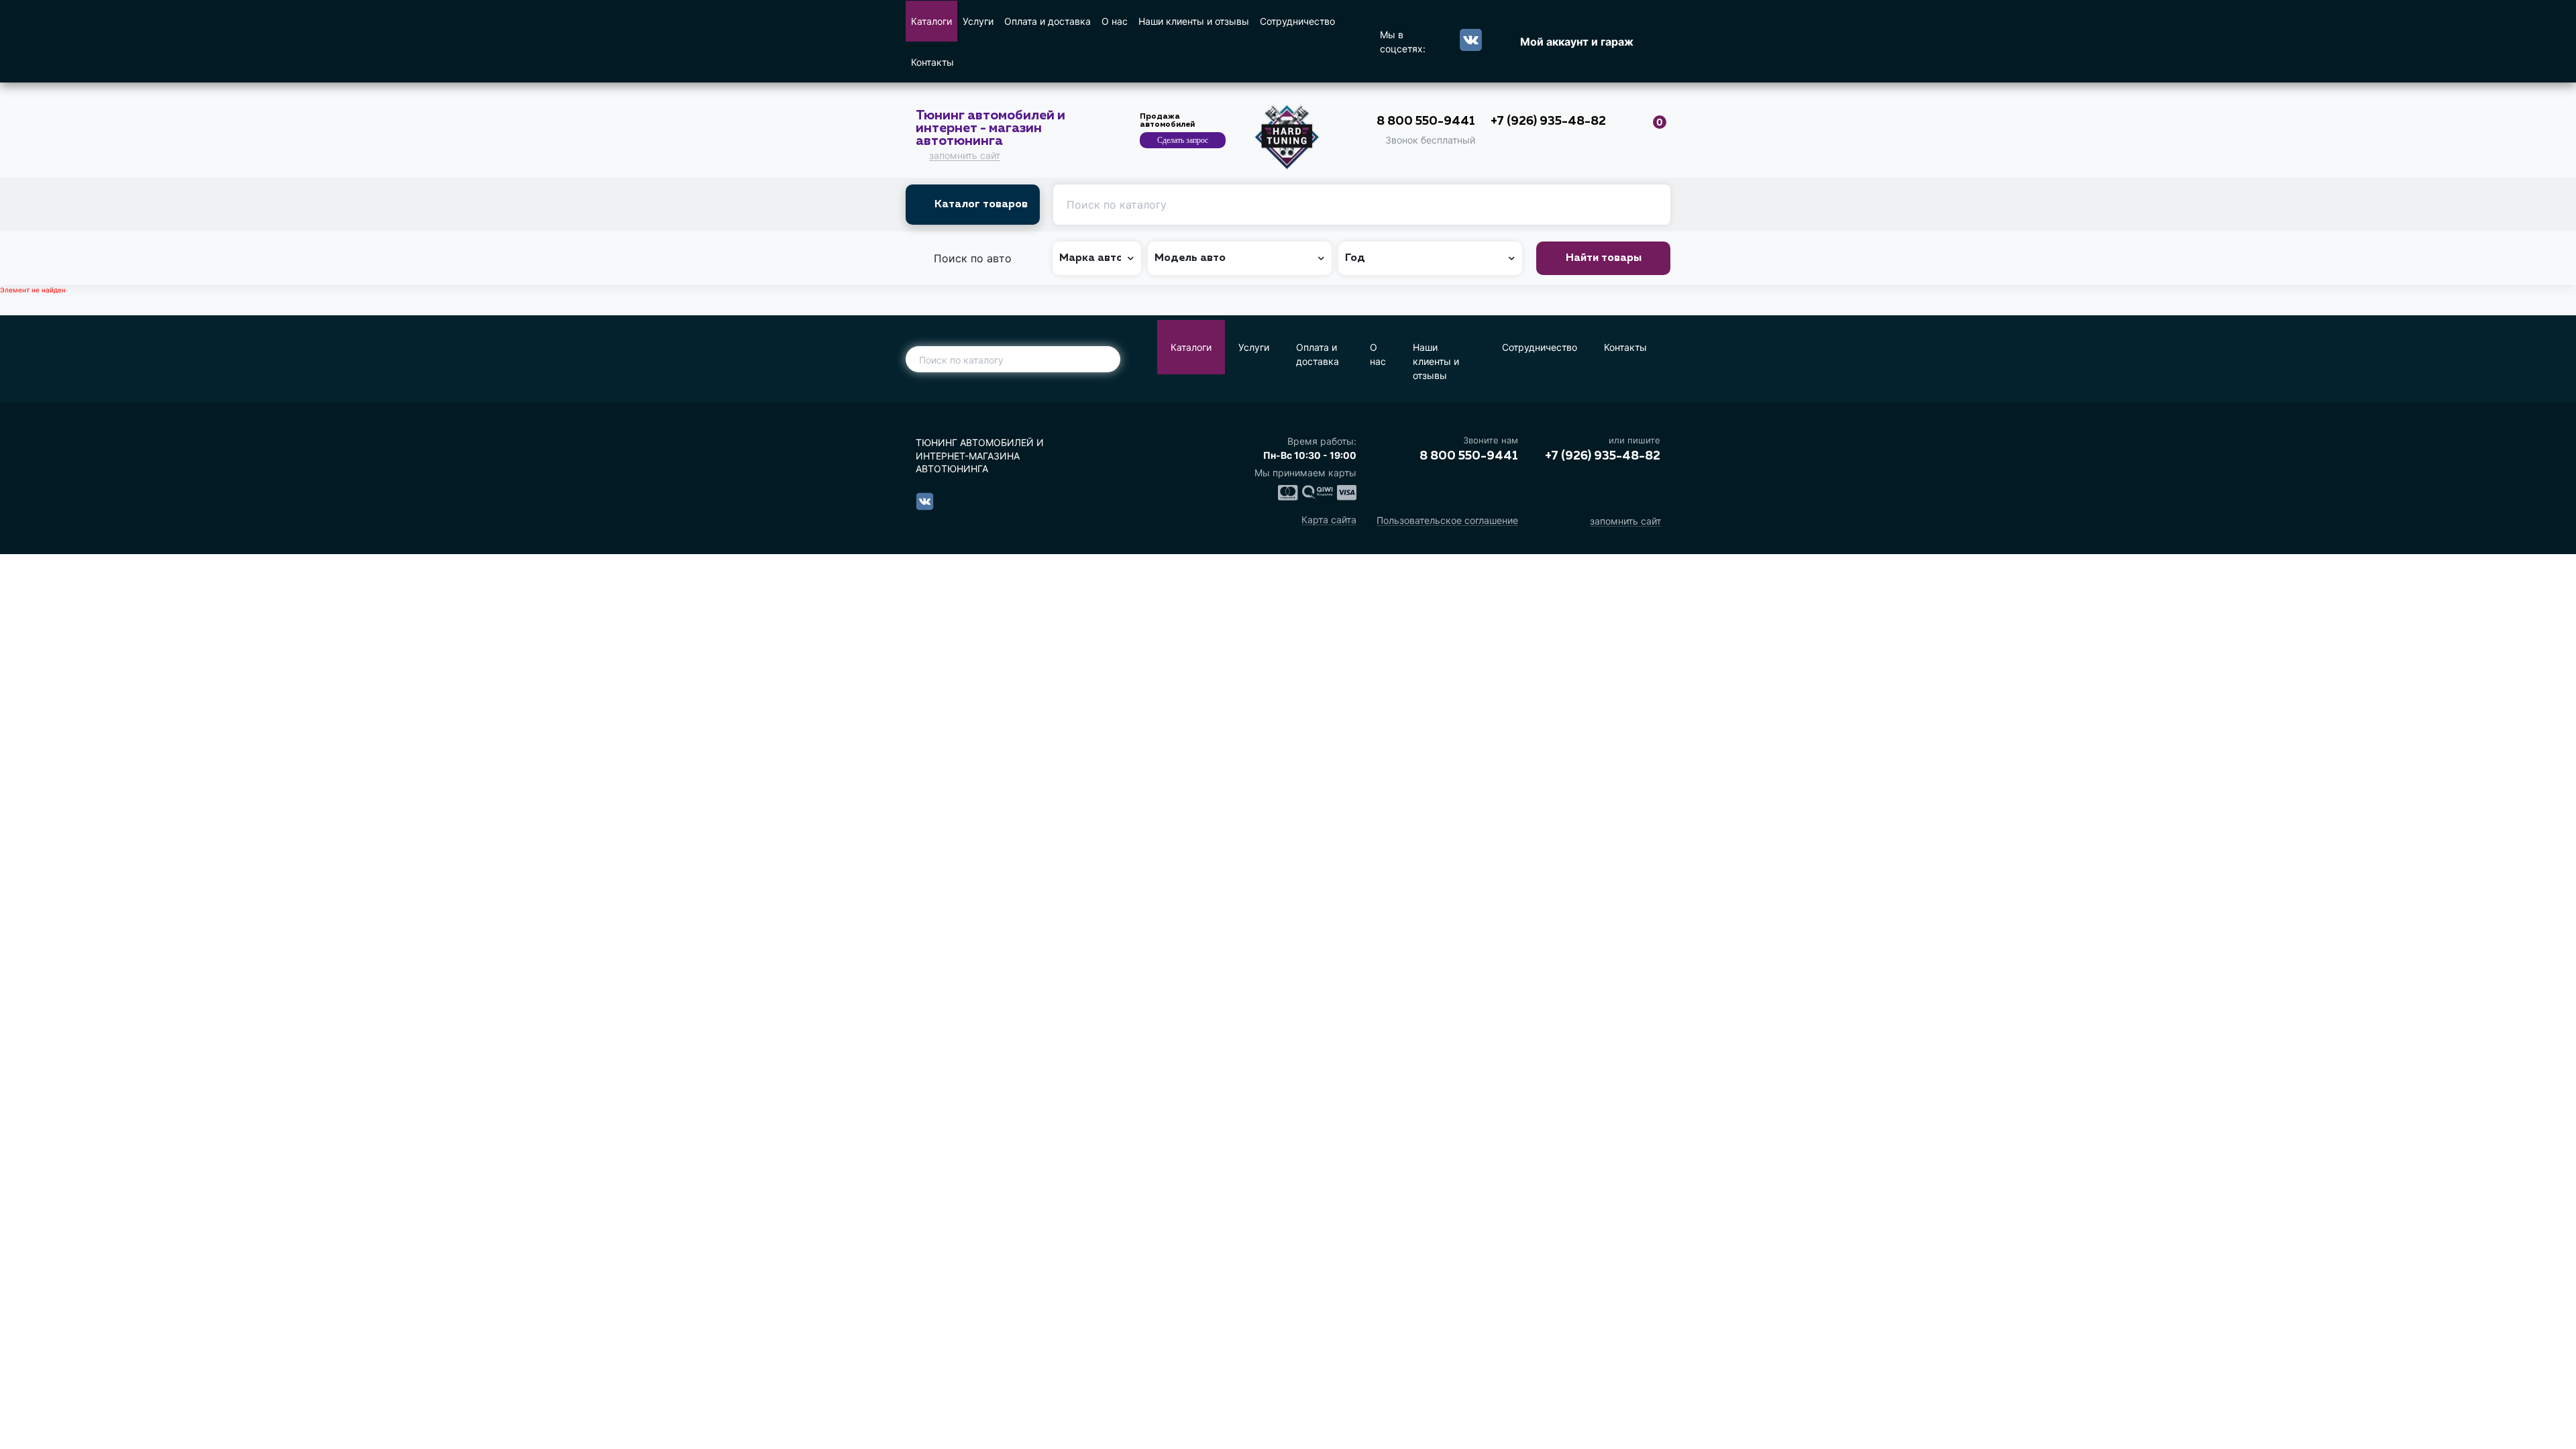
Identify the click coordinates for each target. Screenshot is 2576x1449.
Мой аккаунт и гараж (1577, 42)
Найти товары (1604, 258)
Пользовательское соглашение (1447, 521)
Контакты (932, 62)
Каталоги (931, 21)
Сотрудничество (1297, 21)
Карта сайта (1329, 520)
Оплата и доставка (1048, 21)
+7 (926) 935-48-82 (1548, 121)
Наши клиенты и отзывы (1194, 21)
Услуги (978, 21)
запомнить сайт (965, 156)
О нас (1115, 21)
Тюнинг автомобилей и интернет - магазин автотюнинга (990, 128)
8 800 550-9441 (1426, 121)
